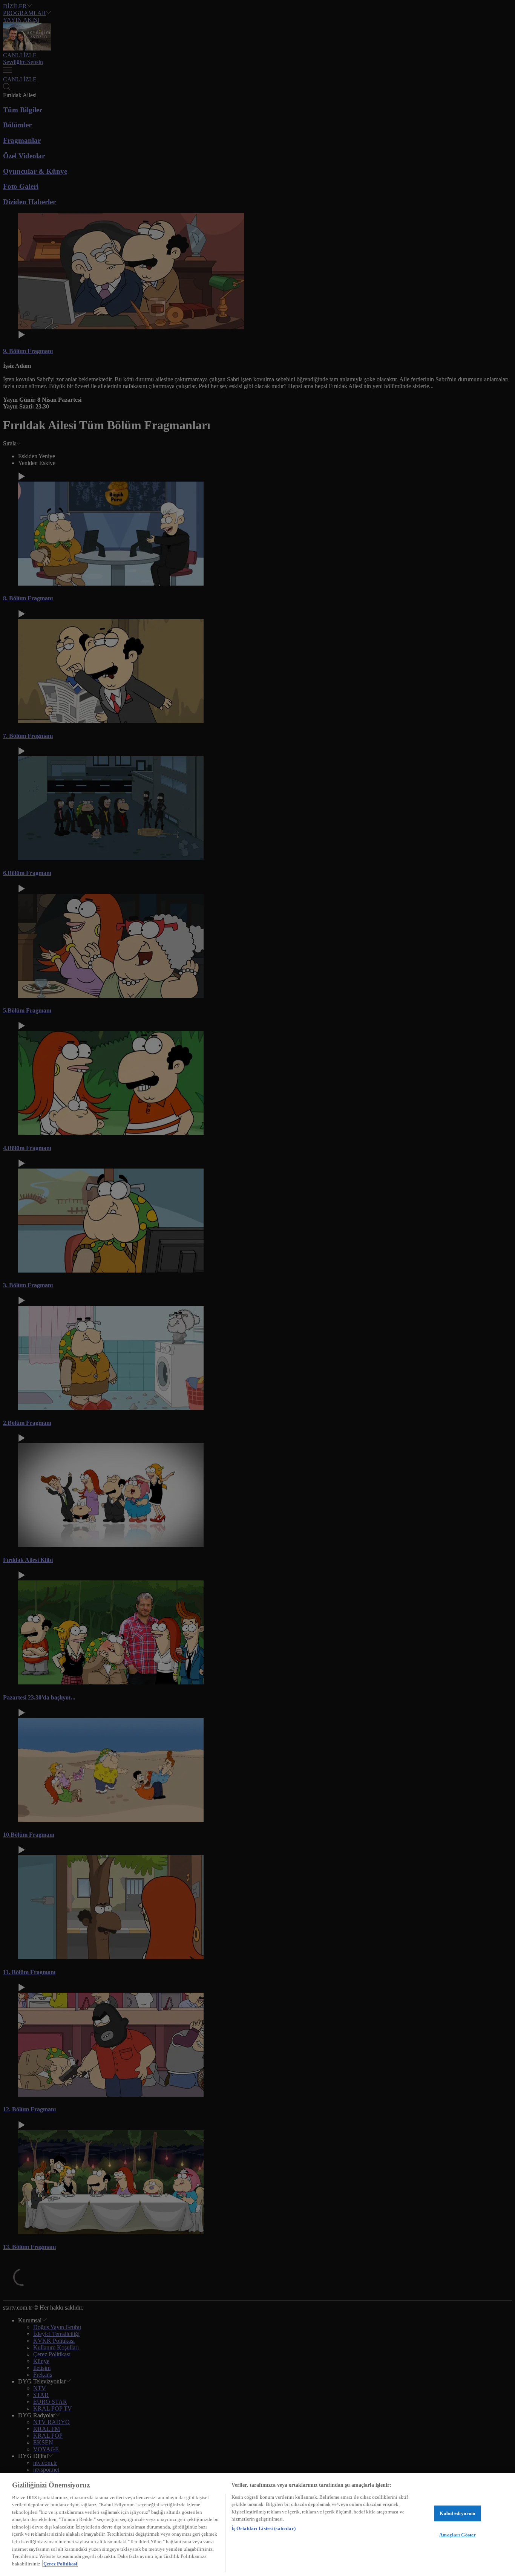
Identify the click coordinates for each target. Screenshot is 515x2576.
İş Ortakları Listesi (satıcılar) (264, 2528)
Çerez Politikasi (60, 2563)
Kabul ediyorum (458, 2513)
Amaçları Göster (458, 2535)
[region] (257, 2525)
